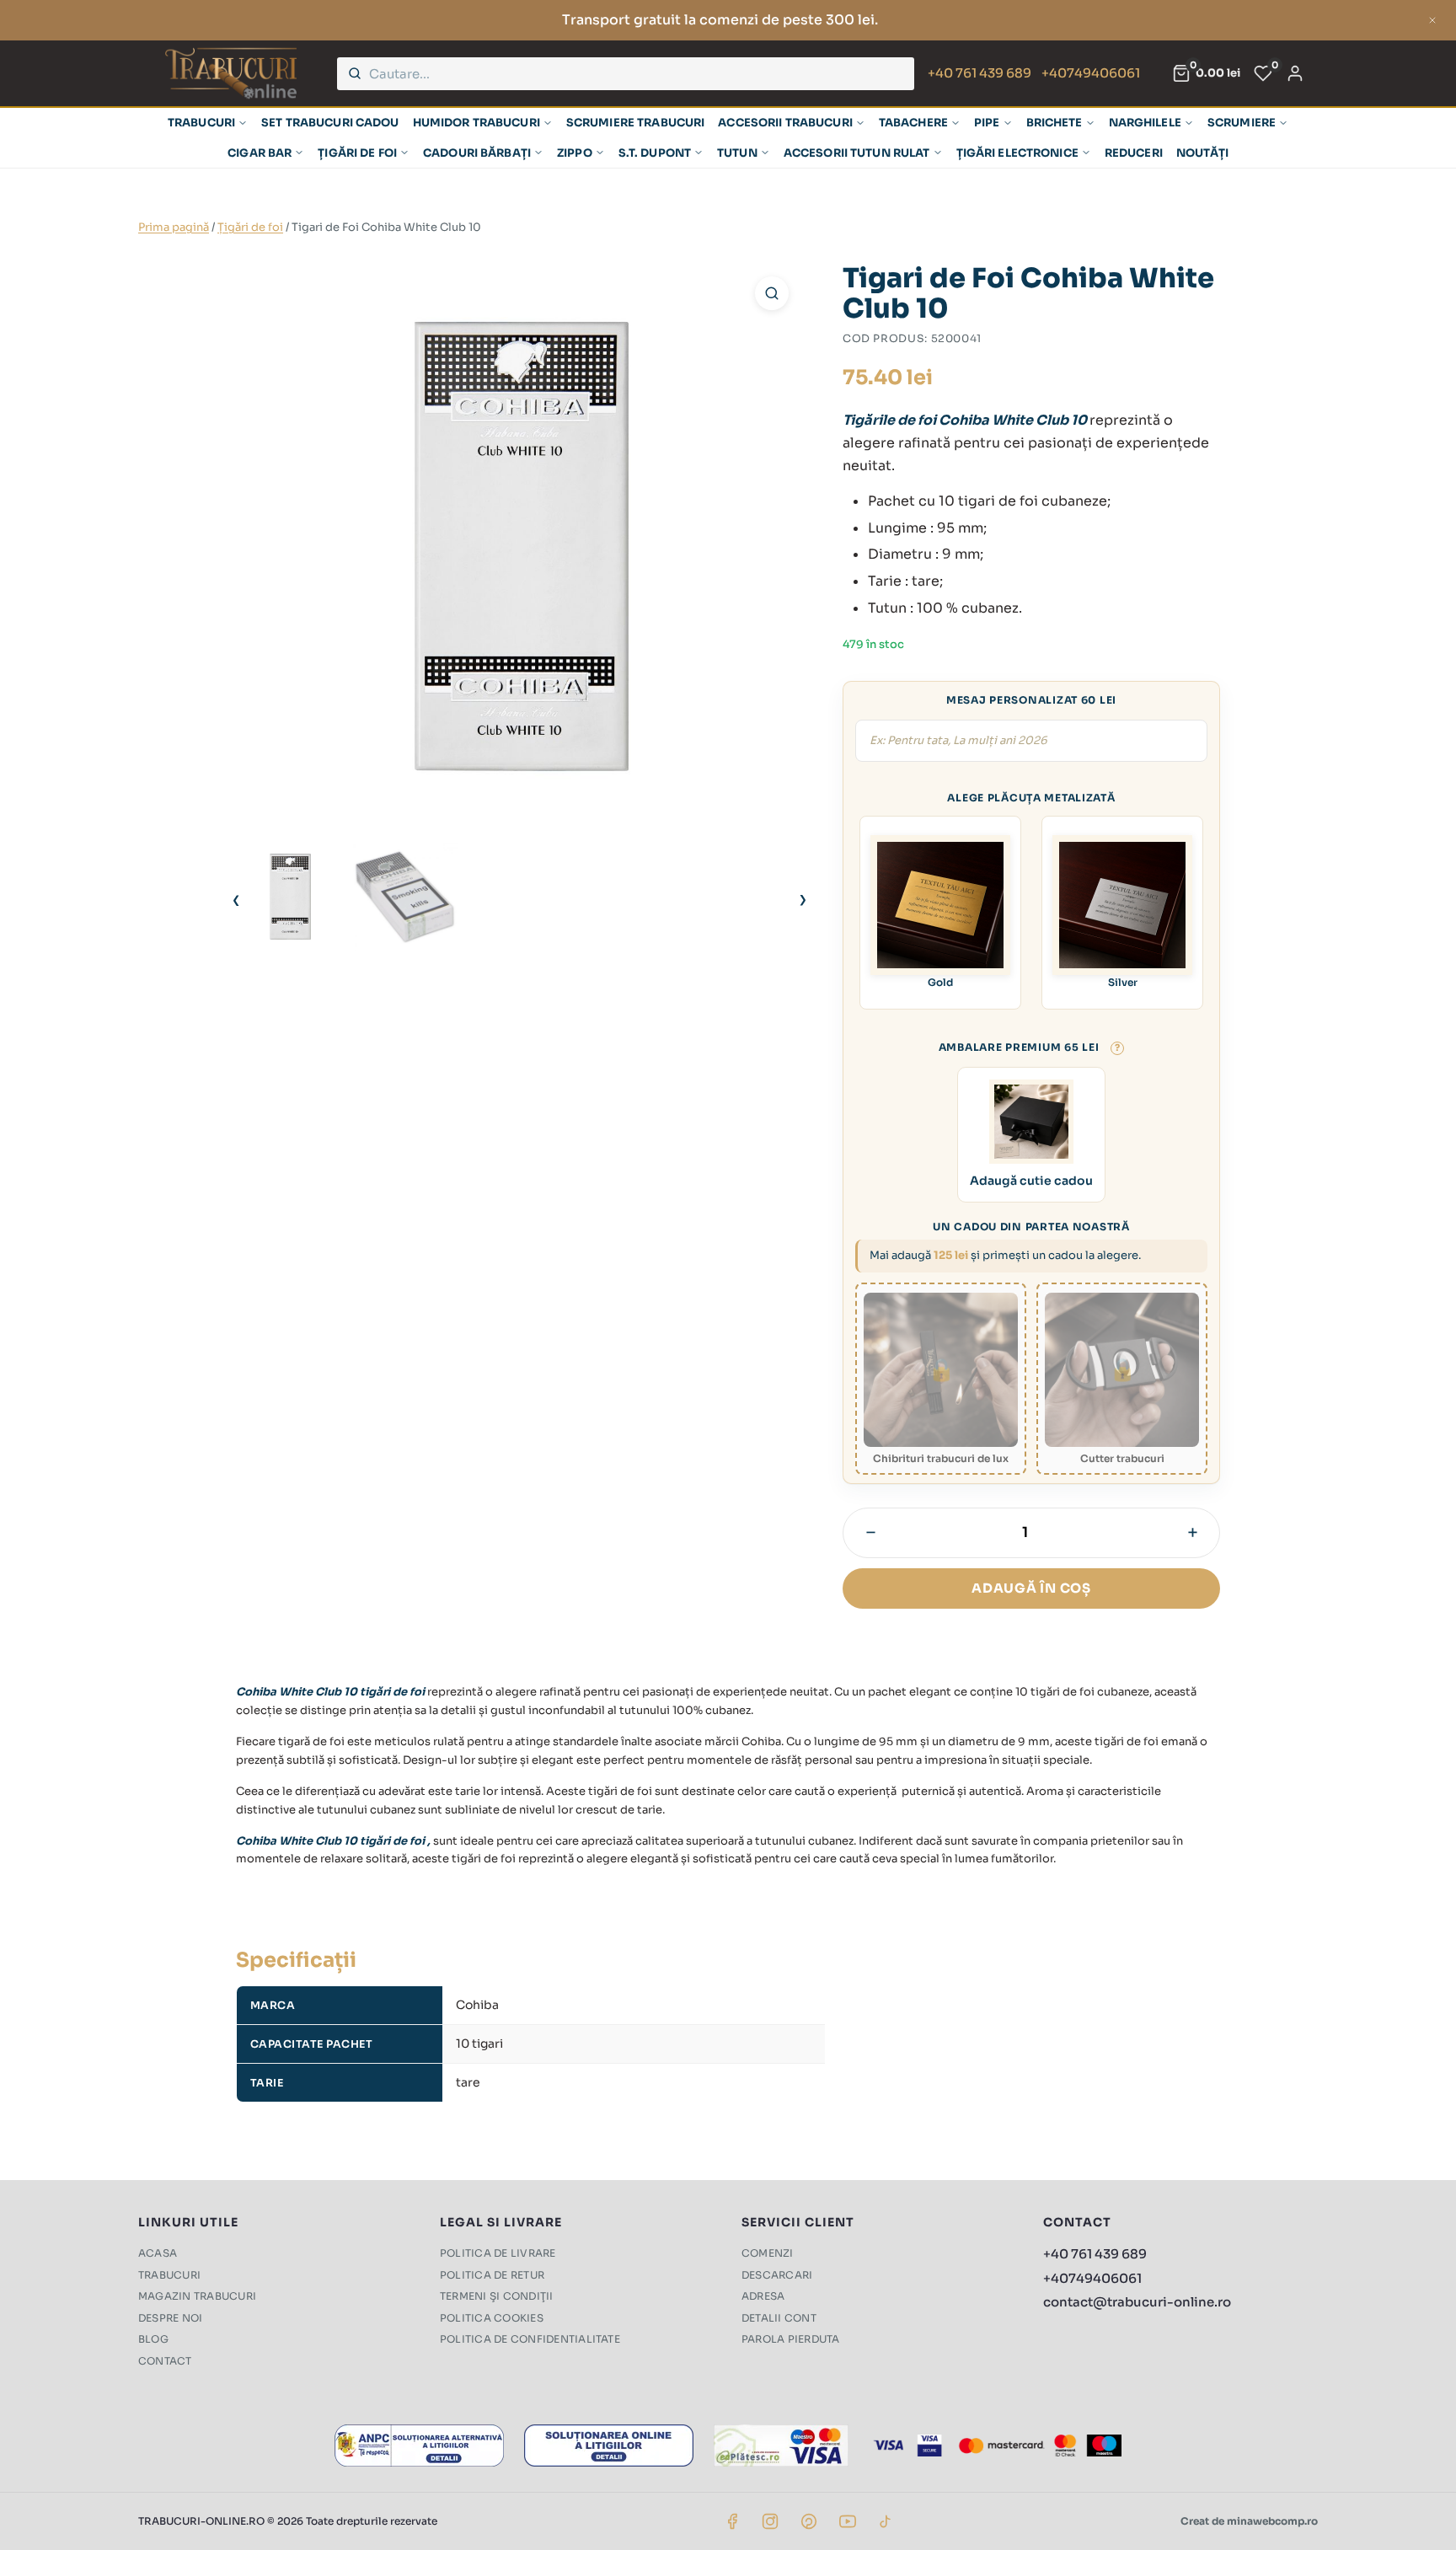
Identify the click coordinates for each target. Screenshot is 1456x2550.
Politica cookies (492, 2318)
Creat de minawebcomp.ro (1249, 2521)
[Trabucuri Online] (231, 73)
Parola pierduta (791, 2339)
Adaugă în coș (1031, 1588)
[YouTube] (848, 2521)
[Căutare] (355, 73)
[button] (772, 293)
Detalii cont (779, 2318)
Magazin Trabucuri (197, 2296)
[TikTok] (886, 2521)
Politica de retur (492, 2275)
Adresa (763, 2296)
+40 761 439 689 (980, 73)
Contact (165, 2361)
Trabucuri (169, 2275)
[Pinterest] (809, 2521)
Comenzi (768, 2253)
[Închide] (1432, 20)
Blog (153, 2339)
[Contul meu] (1295, 73)
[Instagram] (770, 2521)
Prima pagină (174, 227)
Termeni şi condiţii (497, 2296)
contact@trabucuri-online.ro (1137, 2302)
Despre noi (170, 2318)
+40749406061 (1091, 73)
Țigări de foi (250, 227)
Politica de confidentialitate (530, 2339)
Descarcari (777, 2275)
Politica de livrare (498, 2253)
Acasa (158, 2253)
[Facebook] (732, 2521)
